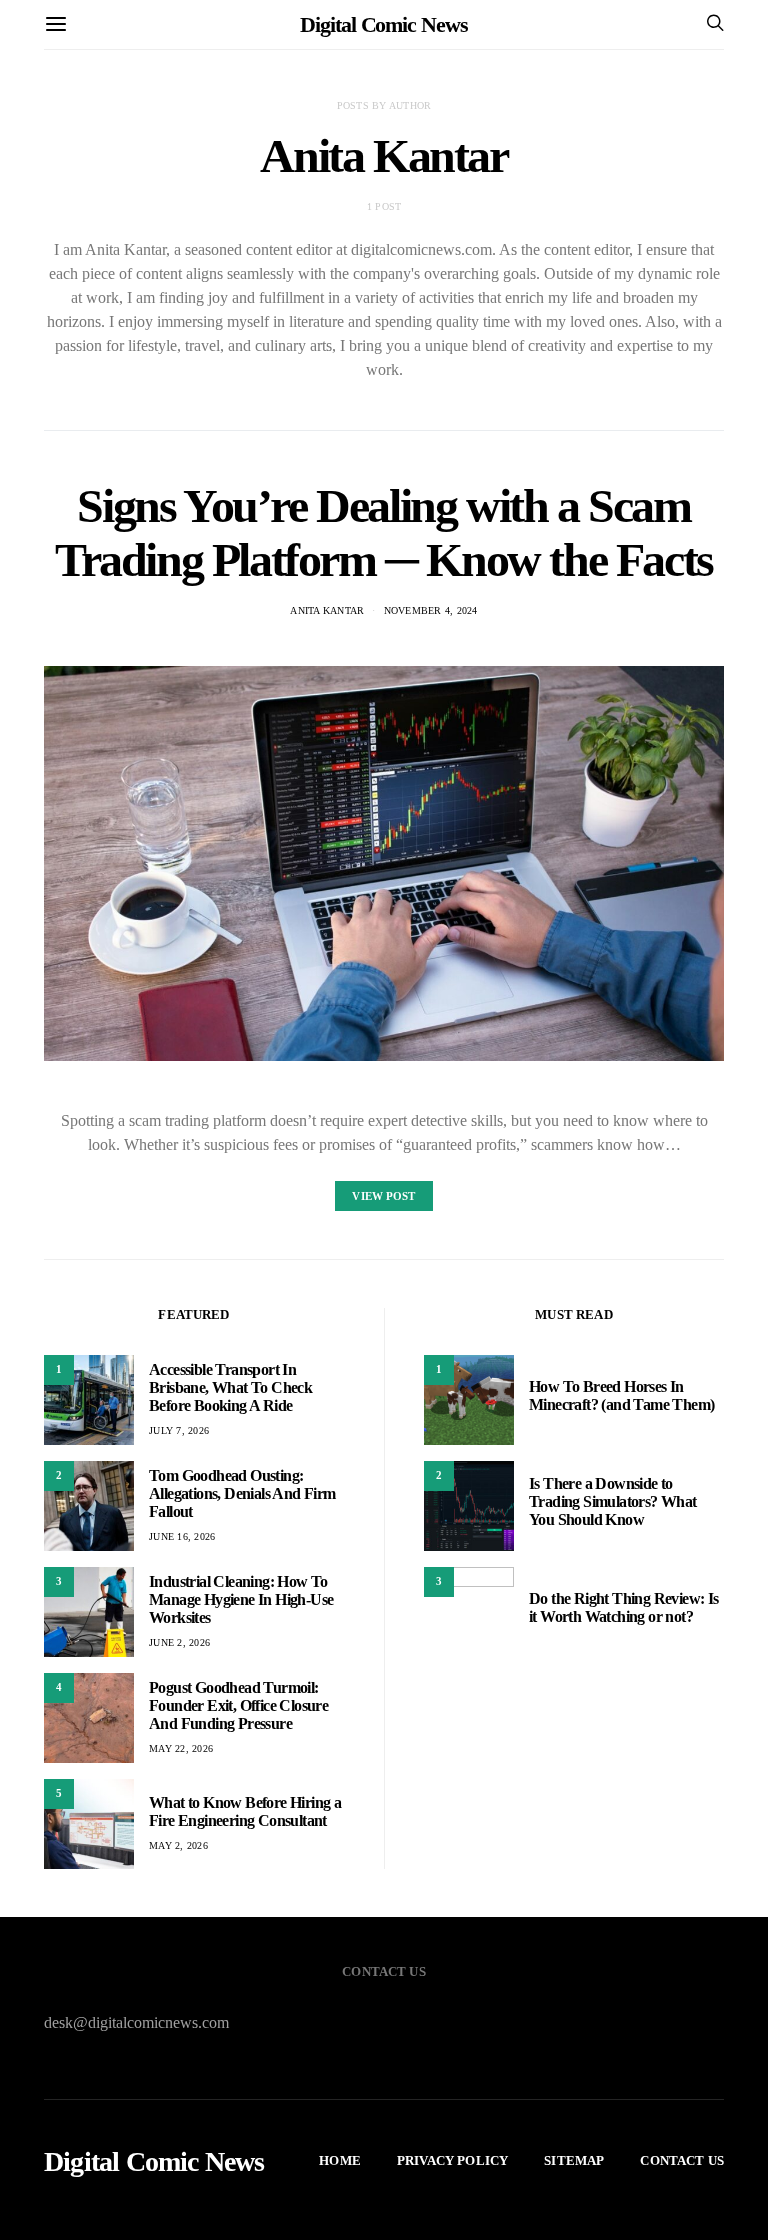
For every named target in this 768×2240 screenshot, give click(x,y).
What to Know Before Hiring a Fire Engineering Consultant (245, 1811)
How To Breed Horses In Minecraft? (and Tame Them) (621, 1395)
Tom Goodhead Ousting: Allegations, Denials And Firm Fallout (242, 1493)
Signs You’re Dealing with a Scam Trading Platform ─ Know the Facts (384, 532)
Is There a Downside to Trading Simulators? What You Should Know (613, 1501)
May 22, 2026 (181, 1748)
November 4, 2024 (431, 610)
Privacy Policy (452, 2160)
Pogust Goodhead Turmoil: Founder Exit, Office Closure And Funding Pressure (238, 1705)
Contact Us (682, 2160)
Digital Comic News (383, 24)
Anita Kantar (327, 610)
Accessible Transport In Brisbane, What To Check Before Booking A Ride (230, 1387)
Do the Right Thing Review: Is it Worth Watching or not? (624, 1607)
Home (340, 2160)
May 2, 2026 (178, 1845)
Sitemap (574, 2160)
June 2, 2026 (179, 1642)
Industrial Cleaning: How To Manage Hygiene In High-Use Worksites (241, 1599)
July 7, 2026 (179, 1430)
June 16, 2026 (182, 1536)
